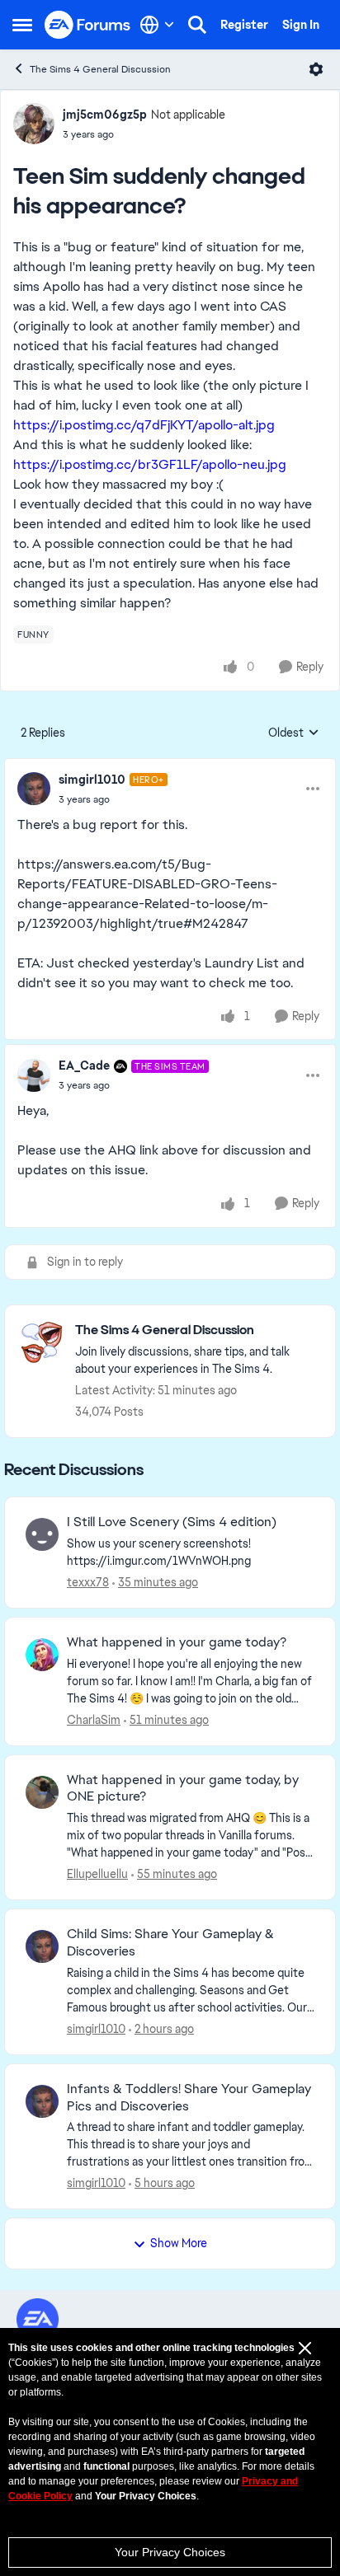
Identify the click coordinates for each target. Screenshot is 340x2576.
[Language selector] (157, 25)
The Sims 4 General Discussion (100, 69)
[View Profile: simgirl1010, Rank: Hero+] (34, 789)
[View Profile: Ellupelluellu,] (42, 1792)
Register (244, 25)
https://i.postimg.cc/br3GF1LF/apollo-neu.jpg (150, 464)
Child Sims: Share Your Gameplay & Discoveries (170, 1943)
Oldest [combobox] (294, 733)
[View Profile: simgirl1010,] (42, 1946)
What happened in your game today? (177, 1642)
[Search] (197, 25)
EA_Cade (84, 1066)
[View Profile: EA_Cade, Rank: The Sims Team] (34, 1075)
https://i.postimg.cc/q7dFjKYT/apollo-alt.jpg (144, 425)
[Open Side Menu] (22, 25)
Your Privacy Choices (170, 2552)
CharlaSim (94, 1720)
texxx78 (88, 1582)
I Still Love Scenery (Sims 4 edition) (172, 1522)
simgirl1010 (92, 780)
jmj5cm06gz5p (105, 115)
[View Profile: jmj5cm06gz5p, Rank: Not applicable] (34, 124)
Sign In (301, 25)
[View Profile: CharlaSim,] (42, 1655)
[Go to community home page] (88, 25)
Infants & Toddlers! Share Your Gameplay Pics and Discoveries (189, 2098)
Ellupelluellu (97, 1874)
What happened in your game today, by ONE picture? (183, 1789)
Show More (179, 2243)
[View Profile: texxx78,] (42, 1534)
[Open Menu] (316, 69)
